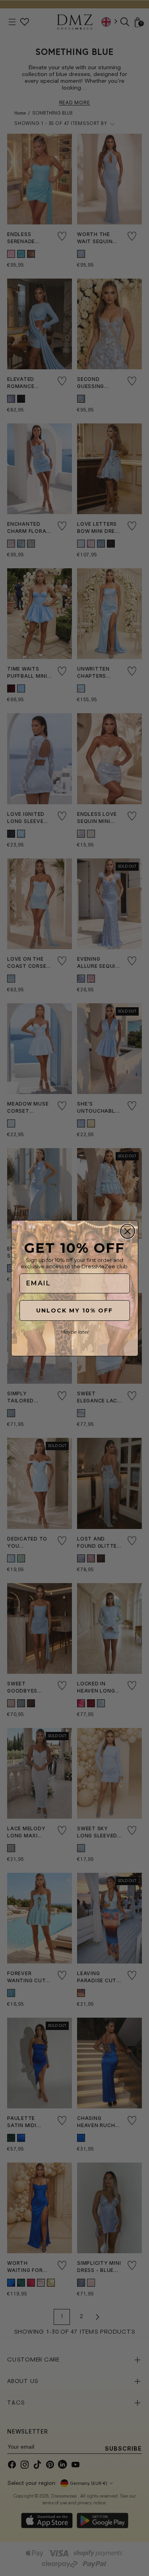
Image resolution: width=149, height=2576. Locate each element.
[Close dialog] (128, 1231)
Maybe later (75, 1332)
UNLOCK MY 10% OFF (74, 1310)
